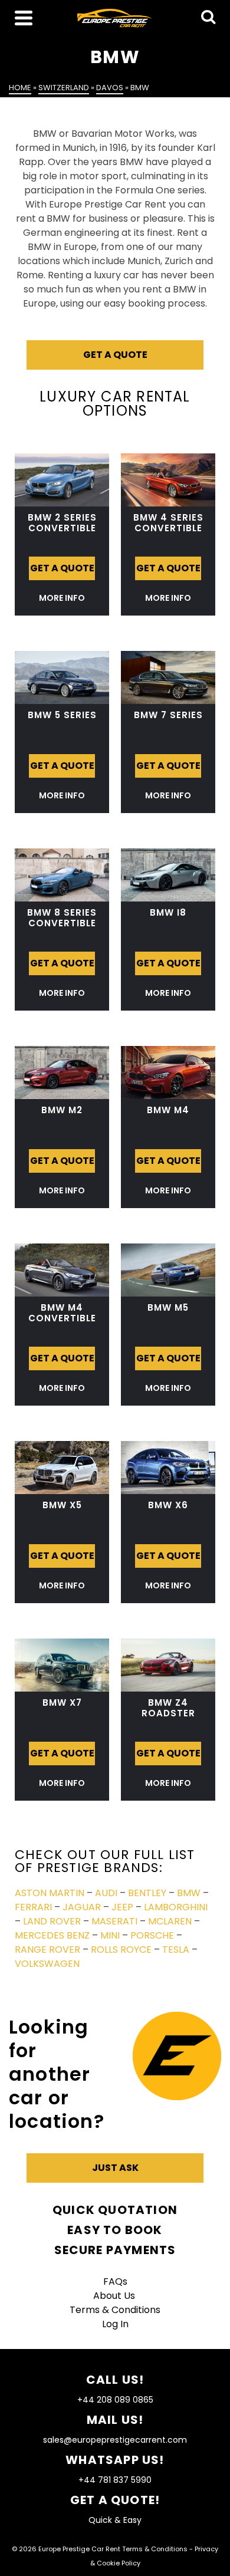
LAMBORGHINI (176, 1907)
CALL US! (115, 2380)
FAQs (115, 2281)
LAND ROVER (52, 1921)
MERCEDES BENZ (52, 1935)
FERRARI (33, 1907)
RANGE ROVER (47, 1950)
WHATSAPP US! (115, 2460)
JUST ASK (115, 2168)
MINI (110, 1935)
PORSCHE (152, 1935)
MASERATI (114, 1921)
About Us (115, 2296)
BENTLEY (147, 1893)
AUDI (106, 1893)
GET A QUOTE (115, 355)
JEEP (122, 1907)
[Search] (208, 18)
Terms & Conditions (115, 2310)
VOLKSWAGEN (47, 1964)
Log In (115, 2324)
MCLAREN (170, 1921)
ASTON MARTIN (50, 1893)
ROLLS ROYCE (121, 1950)
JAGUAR (82, 1907)
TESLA (176, 1950)
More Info (62, 598)
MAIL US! (115, 2420)
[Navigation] (24, 18)
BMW (189, 1893)
